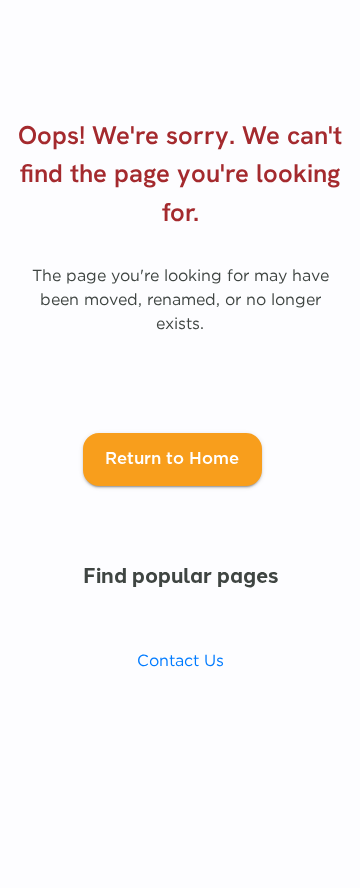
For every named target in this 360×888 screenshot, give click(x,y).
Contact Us (180, 660)
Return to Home (172, 459)
